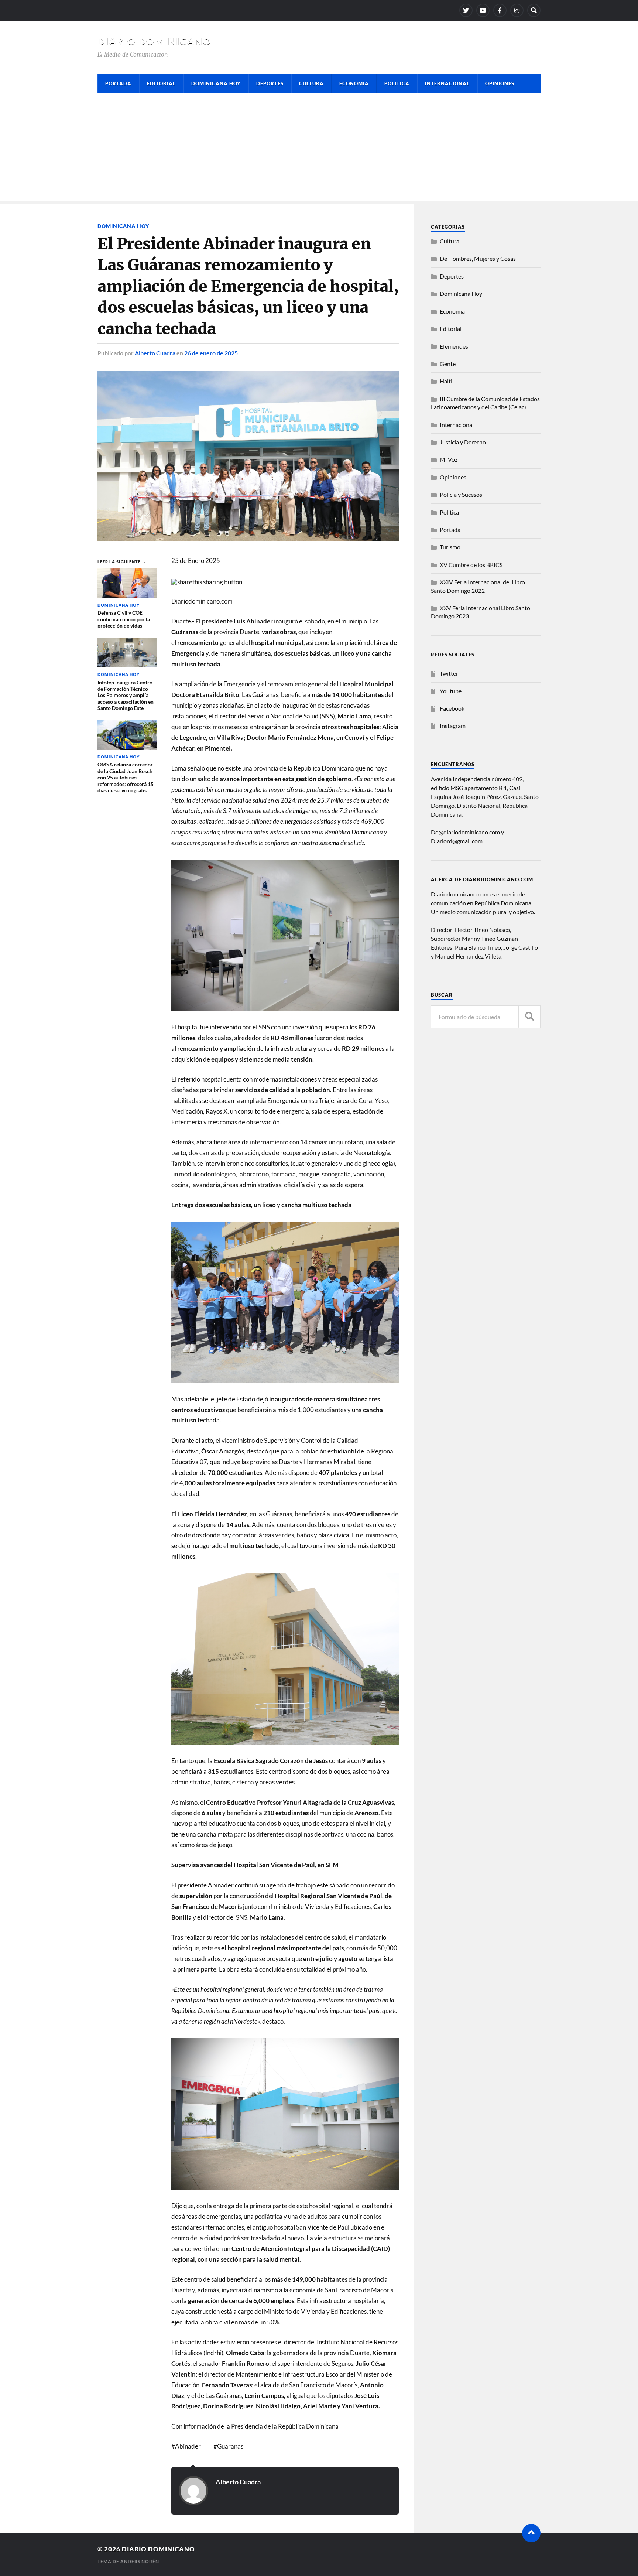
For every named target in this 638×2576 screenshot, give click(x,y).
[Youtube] (483, 10)
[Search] (534, 10)
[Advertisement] (319, 149)
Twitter (449, 673)
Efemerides (454, 346)
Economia (354, 83)
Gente (448, 364)
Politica (397, 83)
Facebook (452, 708)
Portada (118, 83)
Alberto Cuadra (155, 353)
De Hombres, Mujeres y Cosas (478, 258)
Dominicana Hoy (216, 83)
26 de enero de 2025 (211, 353)
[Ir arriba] (531, 2533)
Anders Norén (140, 2561)
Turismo (450, 547)
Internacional (447, 83)
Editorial (161, 83)
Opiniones (500, 83)
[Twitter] (466, 10)
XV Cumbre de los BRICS (471, 565)
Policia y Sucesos (461, 494)
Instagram (453, 726)
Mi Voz (449, 459)
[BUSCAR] (529, 1017)
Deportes (270, 83)
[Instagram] (517, 10)
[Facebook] (500, 10)
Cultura (311, 83)
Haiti (446, 381)
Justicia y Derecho (463, 442)
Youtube (451, 691)
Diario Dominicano (154, 41)
